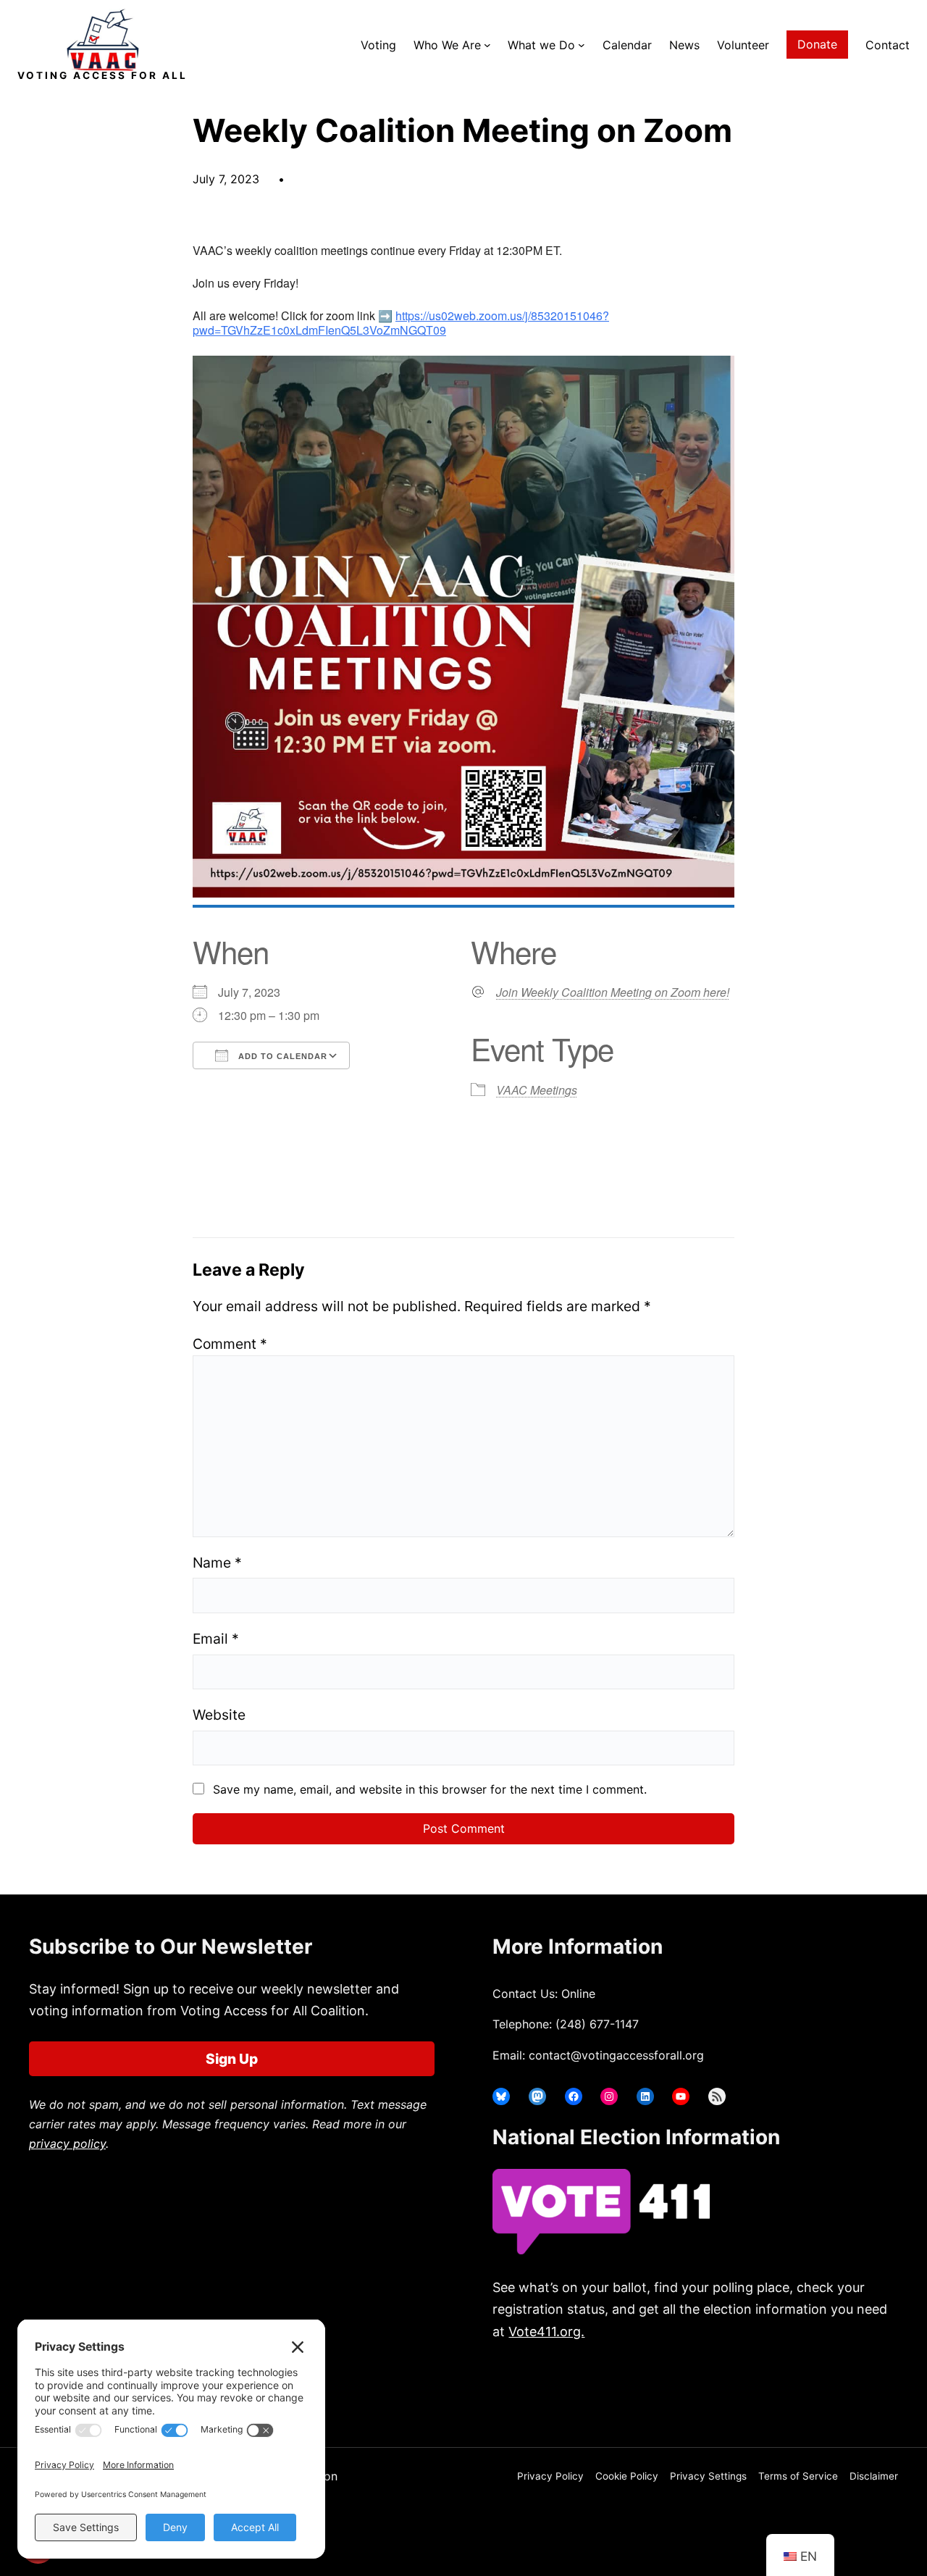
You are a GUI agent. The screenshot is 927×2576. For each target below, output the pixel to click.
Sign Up (232, 2059)
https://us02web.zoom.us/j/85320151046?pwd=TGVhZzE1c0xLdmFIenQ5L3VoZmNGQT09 (401, 323)
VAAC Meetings (537, 1090)
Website (219, 1715)
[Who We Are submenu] (487, 45)
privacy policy (67, 2144)
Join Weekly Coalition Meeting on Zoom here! (613, 992)
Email (216, 1639)
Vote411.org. (546, 2332)
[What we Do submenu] (582, 45)
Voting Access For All (102, 75)
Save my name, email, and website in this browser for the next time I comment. (430, 1789)
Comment (230, 1344)
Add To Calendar (281, 1056)
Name (217, 1563)
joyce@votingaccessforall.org (730, 2388)
